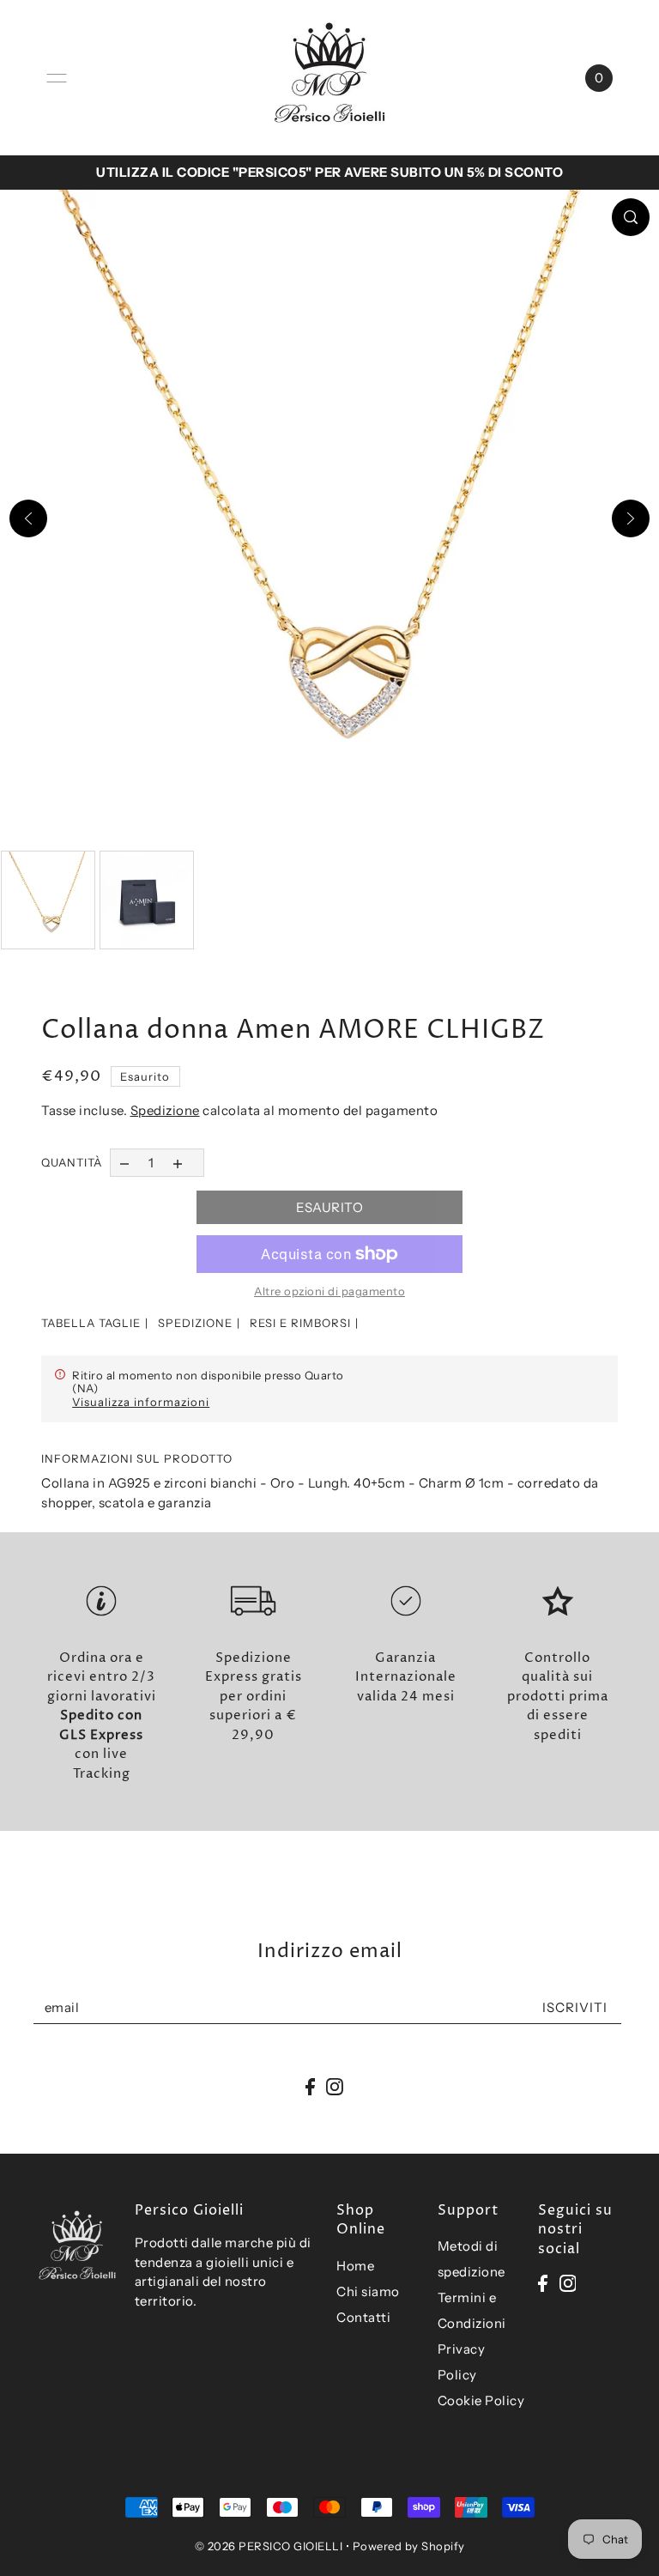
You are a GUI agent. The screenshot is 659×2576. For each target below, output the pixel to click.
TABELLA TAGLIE (91, 1323)
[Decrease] (124, 1163)
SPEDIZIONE (195, 1323)
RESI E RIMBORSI (300, 1323)
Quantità (72, 1162)
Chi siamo (368, 2291)
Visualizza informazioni (141, 1402)
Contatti (363, 2317)
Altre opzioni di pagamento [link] (329, 1291)
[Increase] (178, 1163)
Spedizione (165, 1110)
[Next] (631, 518)
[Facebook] (543, 2282)
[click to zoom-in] (631, 217)
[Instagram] (568, 2282)
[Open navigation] (57, 78)
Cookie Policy (481, 2400)
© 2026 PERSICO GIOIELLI (269, 2546)
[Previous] (28, 518)
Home (355, 2266)
